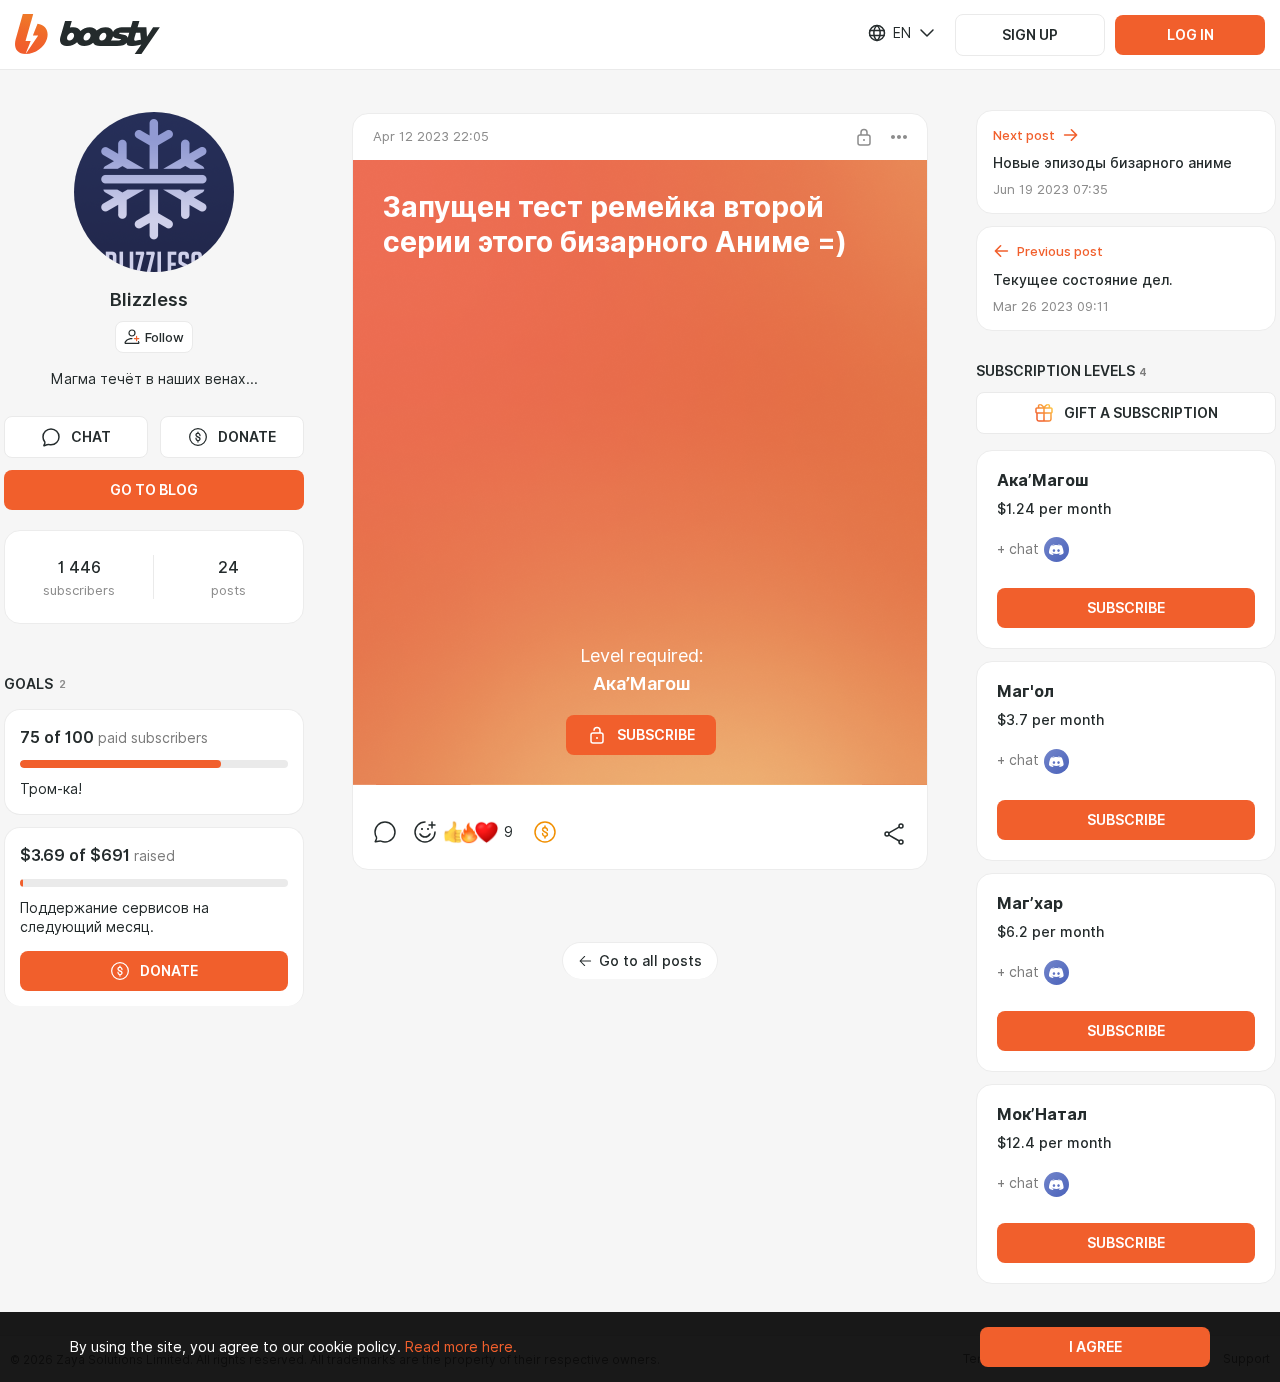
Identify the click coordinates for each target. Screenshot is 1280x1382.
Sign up (1030, 35)
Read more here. (461, 1347)
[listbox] (889, 33)
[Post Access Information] (864, 137)
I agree (1095, 1347)
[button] (87, 34)
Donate (247, 437)
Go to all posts (650, 961)
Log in (1190, 35)
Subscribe (1126, 608)
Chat (91, 437)
